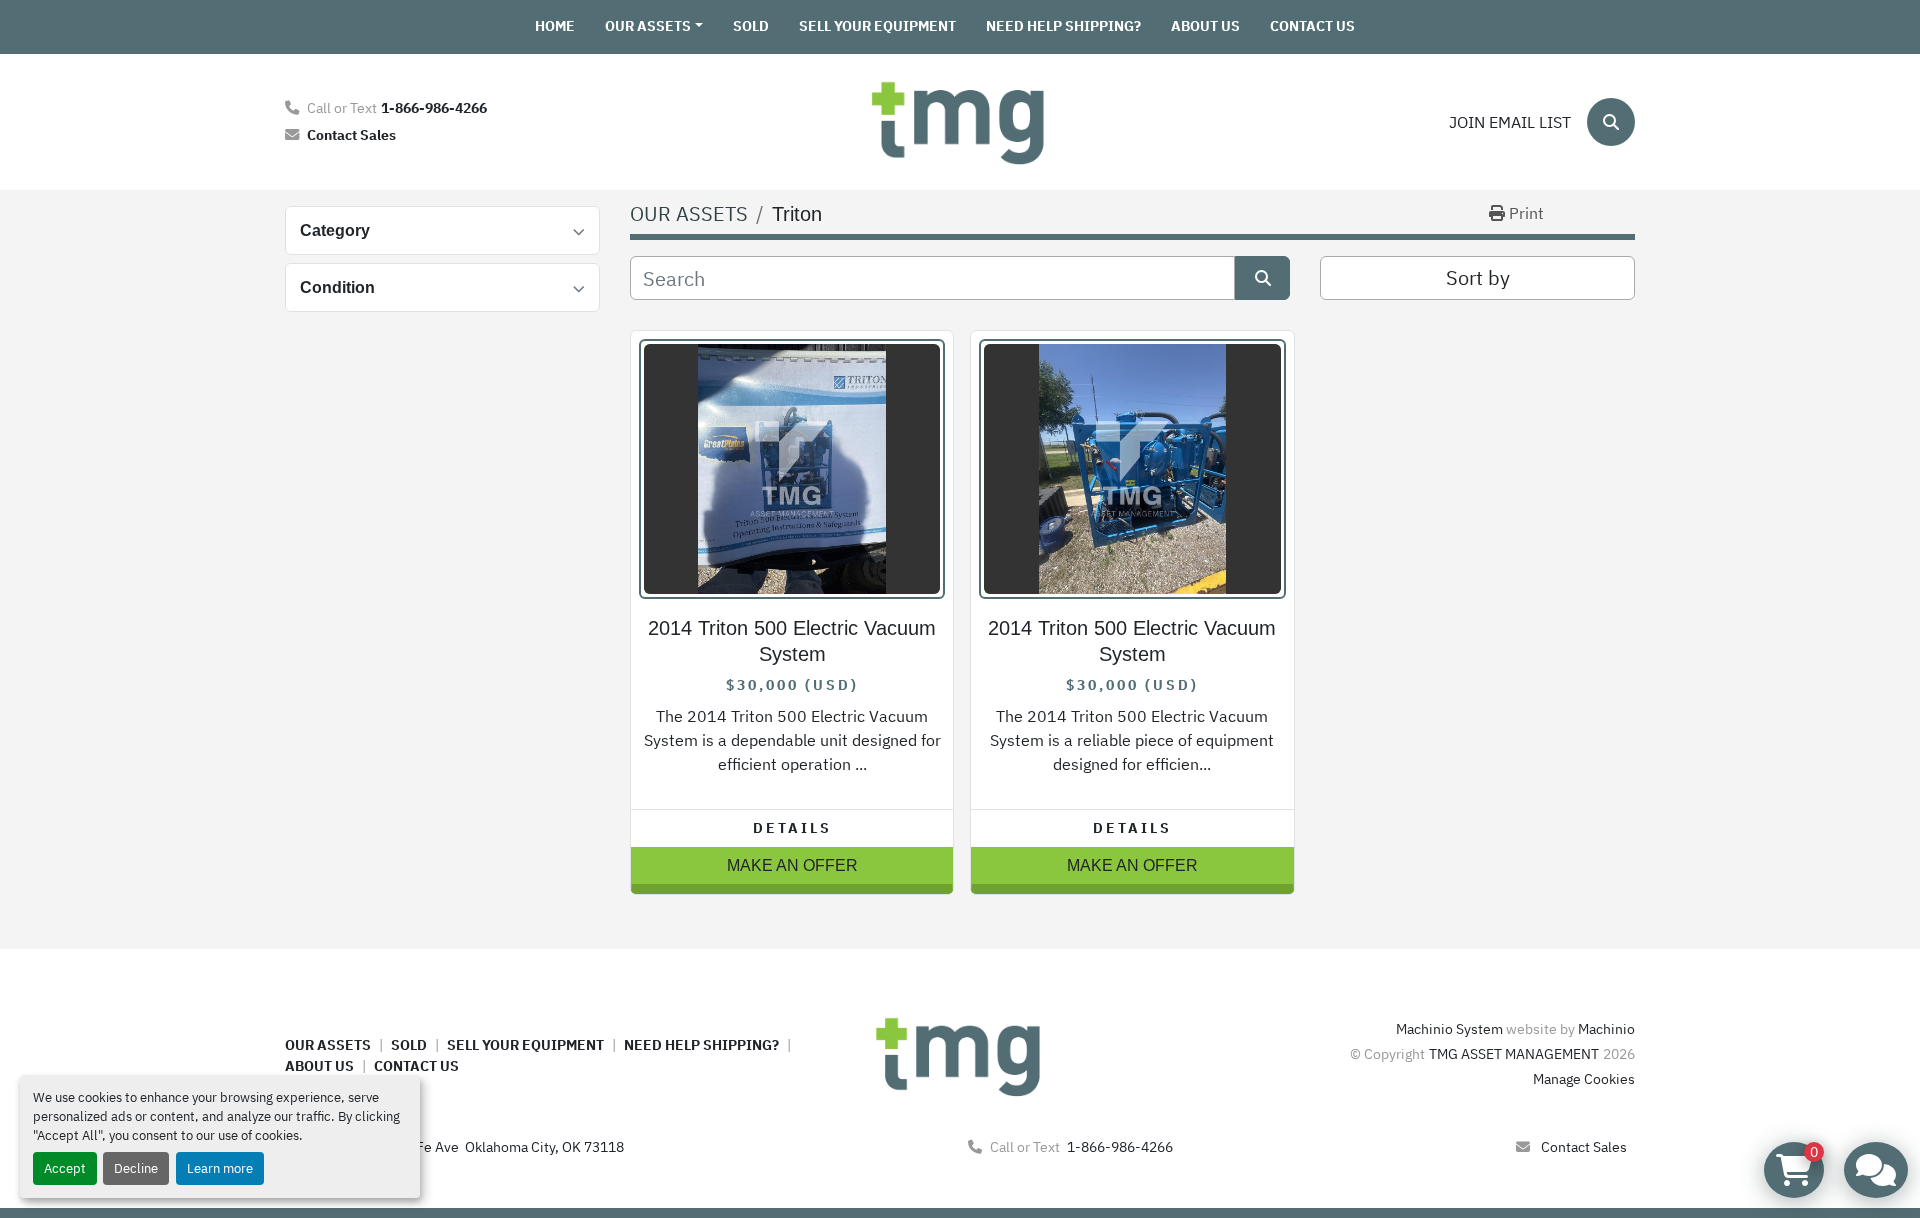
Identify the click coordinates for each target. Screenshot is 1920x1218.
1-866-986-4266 (434, 107)
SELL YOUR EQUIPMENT (877, 26)
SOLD (751, 26)
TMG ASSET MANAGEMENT (1514, 1054)
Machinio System (1449, 1029)
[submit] (1262, 278)
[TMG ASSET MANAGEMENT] (960, 1055)
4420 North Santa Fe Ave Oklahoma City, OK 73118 (464, 1147)
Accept (65, 1168)
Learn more (220, 1168)
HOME (555, 26)
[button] (654, 26)
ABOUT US (1205, 26)
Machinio (1606, 1029)
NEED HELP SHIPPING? (1063, 26)
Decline (136, 1168)
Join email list (1510, 122)
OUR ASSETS (648, 26)
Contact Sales (351, 134)
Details (792, 828)
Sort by (1478, 277)
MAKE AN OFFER (792, 865)
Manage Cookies (1584, 1079)
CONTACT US (1312, 26)
